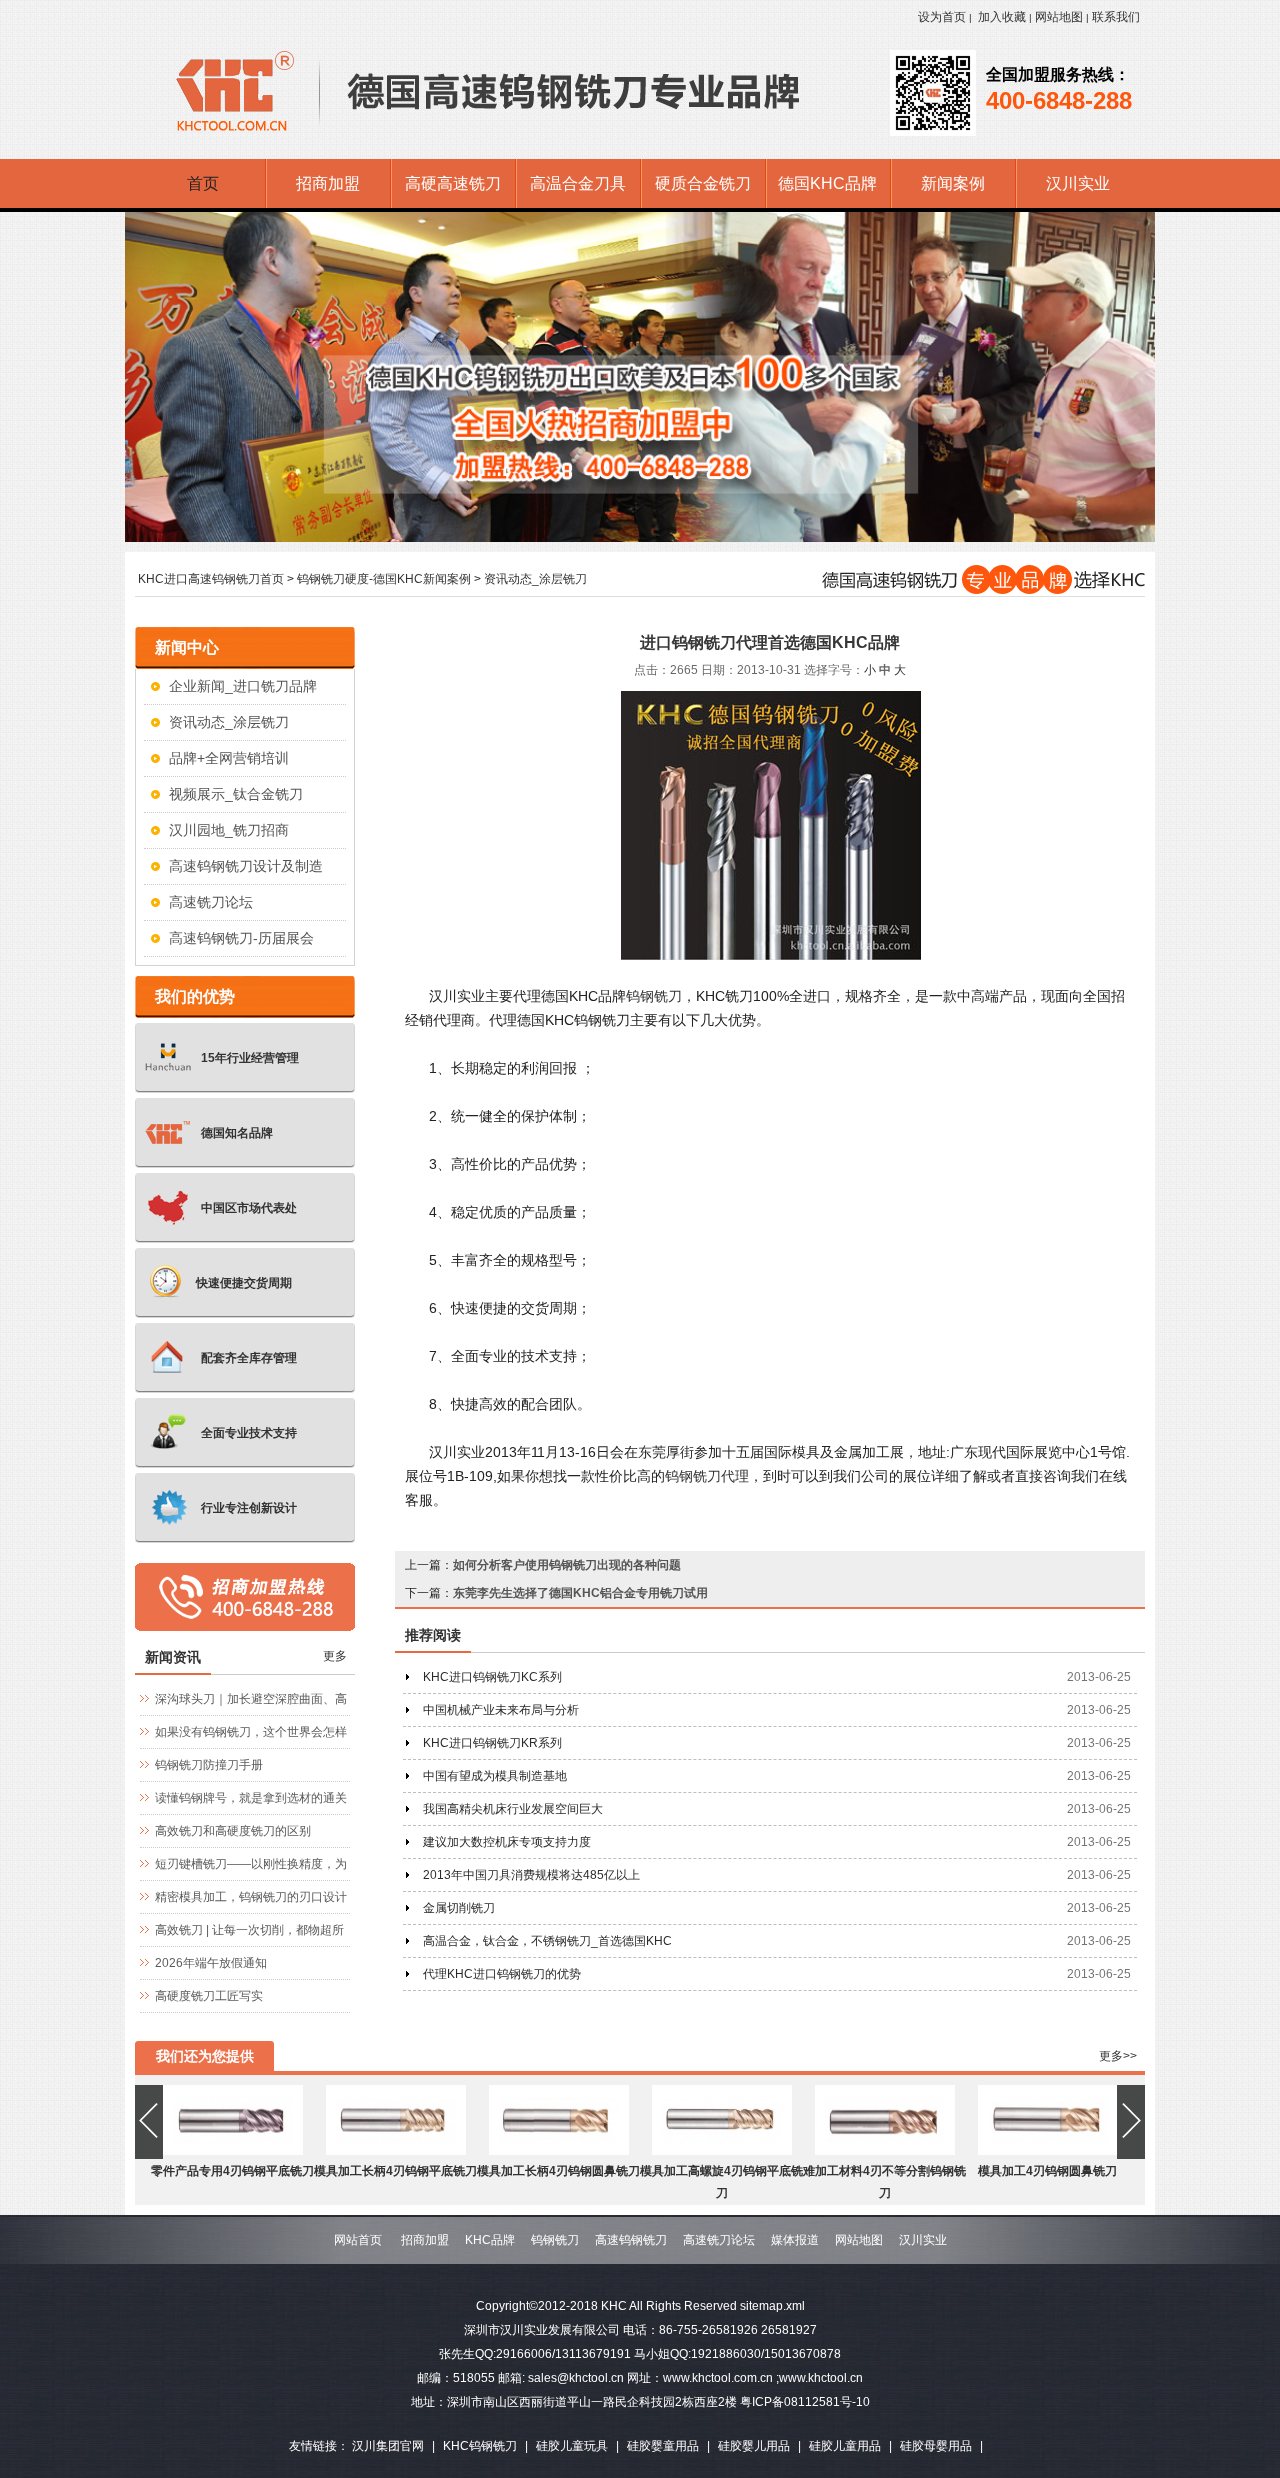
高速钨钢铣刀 (631, 2240)
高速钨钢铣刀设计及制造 (246, 866)
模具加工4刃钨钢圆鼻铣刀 (1047, 2171)
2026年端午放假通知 (211, 1963)
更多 (335, 1656)
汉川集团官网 (388, 2446)
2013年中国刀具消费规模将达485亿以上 (531, 1875)
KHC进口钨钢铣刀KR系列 (492, 1743)
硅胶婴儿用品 (754, 2446)
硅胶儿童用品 (845, 2446)
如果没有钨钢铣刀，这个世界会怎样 (251, 1732)
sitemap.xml (772, 2306)
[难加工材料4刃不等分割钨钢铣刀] (885, 2151)
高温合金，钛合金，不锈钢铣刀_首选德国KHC (547, 1941)
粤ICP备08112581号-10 (805, 2402)
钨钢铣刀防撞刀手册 (209, 1765)
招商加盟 (425, 2240)
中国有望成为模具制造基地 (495, 1776)
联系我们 (1116, 17)
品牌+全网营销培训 (229, 758)
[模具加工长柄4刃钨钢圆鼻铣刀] (559, 2151)
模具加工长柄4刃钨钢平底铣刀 (395, 2171)
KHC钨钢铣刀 (480, 2446)
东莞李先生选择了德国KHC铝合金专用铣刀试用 (580, 1593)
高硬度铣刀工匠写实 (209, 1996)
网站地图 (1059, 17)
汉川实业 (923, 2240)
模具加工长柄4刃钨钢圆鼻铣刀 (558, 2171)
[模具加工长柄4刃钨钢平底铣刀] (396, 2151)
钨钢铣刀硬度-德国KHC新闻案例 (384, 579)
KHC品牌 (490, 2240)
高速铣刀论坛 (211, 902)
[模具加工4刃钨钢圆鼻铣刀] (1048, 2151)
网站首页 (358, 2240)
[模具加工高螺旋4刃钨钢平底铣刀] (722, 2151)
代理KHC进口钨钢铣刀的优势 (502, 1974)
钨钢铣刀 (654, 996)
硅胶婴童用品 (663, 2446)
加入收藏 (1002, 17)
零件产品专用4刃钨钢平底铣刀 (232, 2171)
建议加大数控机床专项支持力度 (507, 1842)
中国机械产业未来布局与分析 (501, 1710)
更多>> (1118, 2056)
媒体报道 (795, 2240)
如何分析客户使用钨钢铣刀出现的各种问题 (567, 1565)
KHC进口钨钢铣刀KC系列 (492, 1677)
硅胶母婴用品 (936, 2446)
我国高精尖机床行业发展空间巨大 (513, 1809)
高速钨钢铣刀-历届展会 (241, 938)
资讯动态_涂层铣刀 (535, 579)
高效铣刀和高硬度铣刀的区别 (233, 1831)
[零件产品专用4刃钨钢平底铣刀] (233, 2151)
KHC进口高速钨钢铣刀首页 (211, 579)
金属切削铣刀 (459, 1908)
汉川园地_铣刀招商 (229, 830)
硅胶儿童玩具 (572, 2446)
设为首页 (942, 17)
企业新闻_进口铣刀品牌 (243, 686)
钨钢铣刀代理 (707, 1476)
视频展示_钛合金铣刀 (236, 794)
